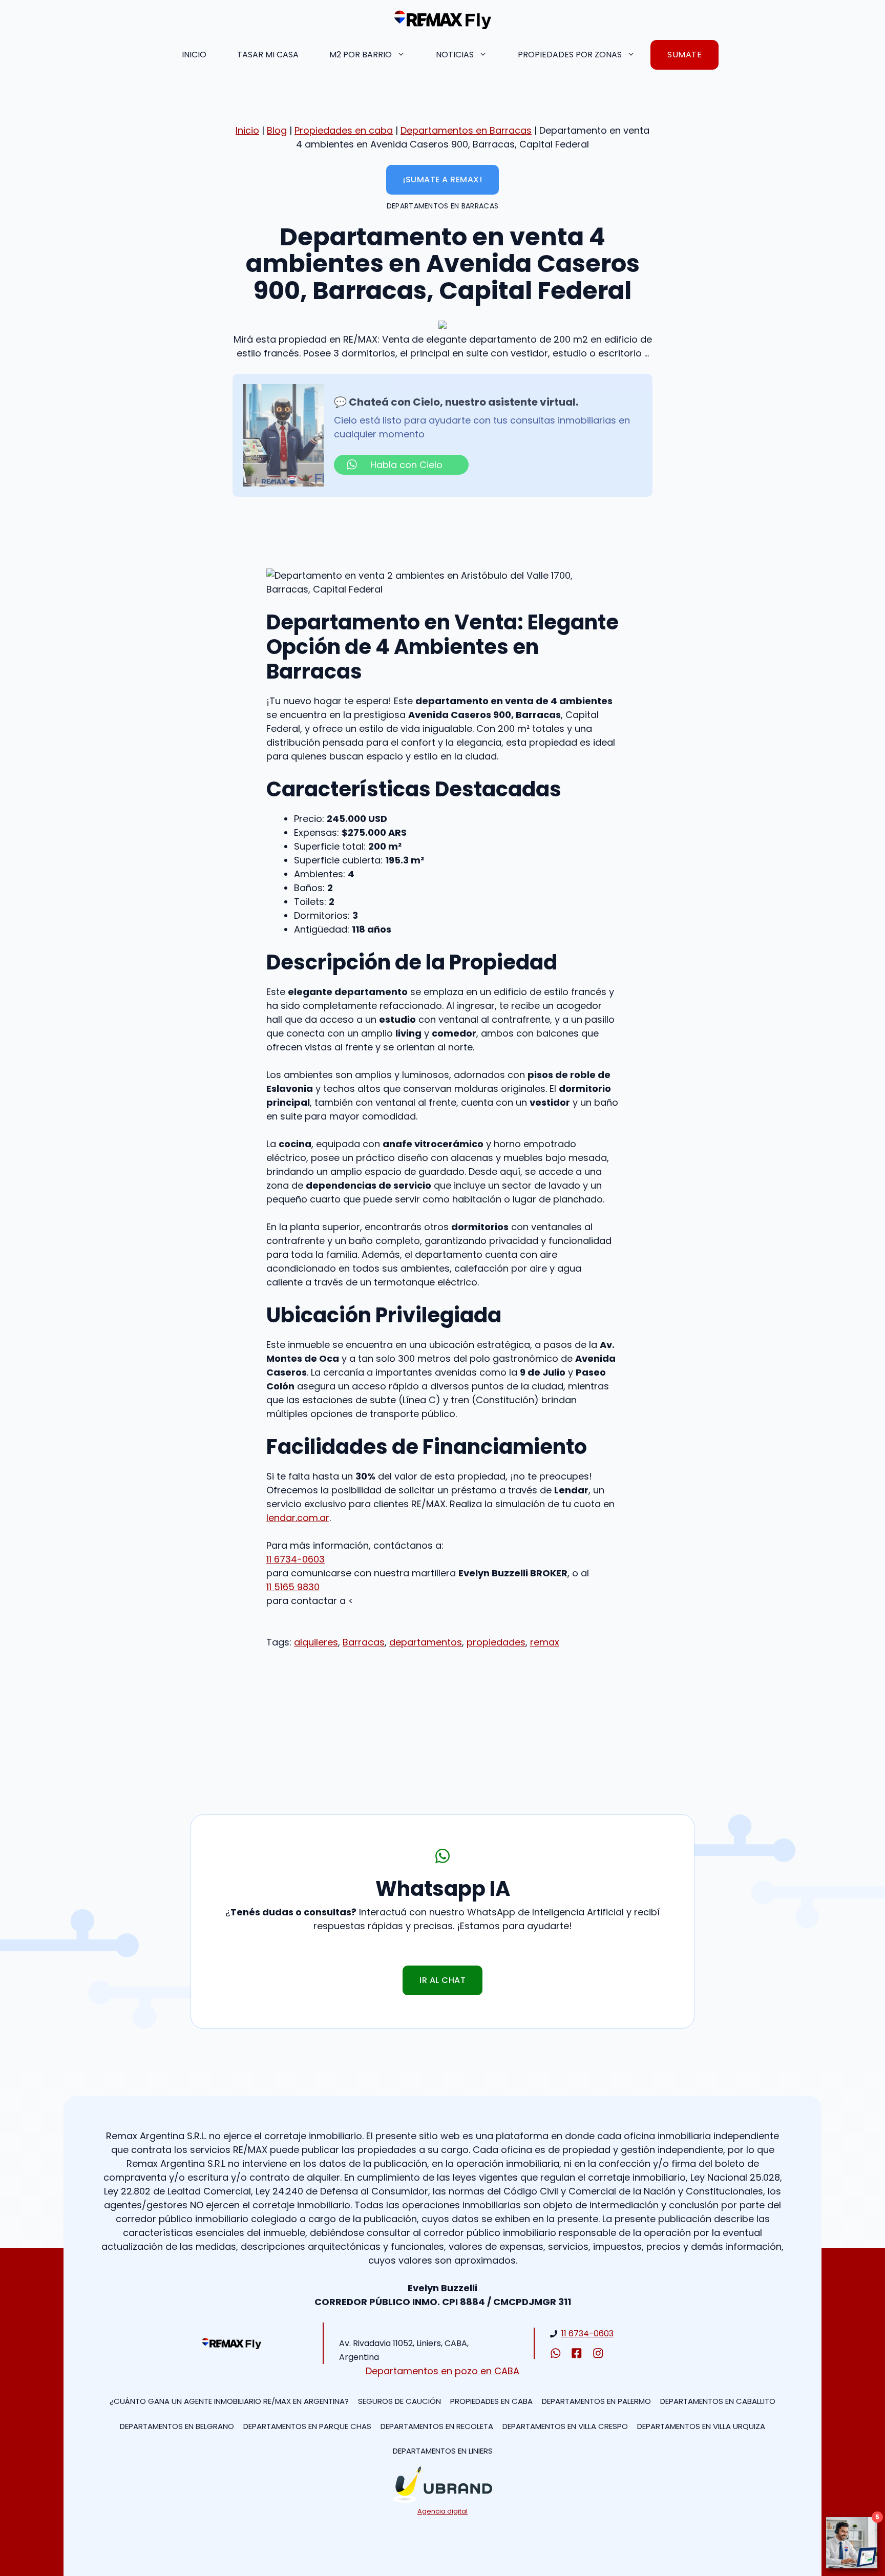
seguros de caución (399, 2401)
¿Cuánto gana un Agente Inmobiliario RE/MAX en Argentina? (229, 2401)
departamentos (426, 1642)
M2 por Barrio (361, 55)
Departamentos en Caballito (718, 2401)
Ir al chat (442, 1980)
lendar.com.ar (298, 1518)
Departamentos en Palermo (596, 2401)
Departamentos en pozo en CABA (442, 2371)
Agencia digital (442, 2511)
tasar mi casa (268, 55)
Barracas (364, 1642)
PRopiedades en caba (491, 2401)
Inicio (194, 55)
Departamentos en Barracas (466, 130)
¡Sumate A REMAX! (442, 180)
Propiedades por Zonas (570, 55)
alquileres (316, 1642)
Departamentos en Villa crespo (565, 2426)
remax (545, 1642)
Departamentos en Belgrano (177, 2426)
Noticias (455, 55)
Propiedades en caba (344, 130)
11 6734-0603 (296, 1559)
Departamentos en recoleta (437, 2426)
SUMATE (684, 55)
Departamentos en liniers (443, 2451)
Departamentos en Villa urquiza (701, 2426)
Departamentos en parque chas (307, 2426)
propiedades (496, 1642)
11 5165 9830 (293, 1587)
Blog (277, 130)
